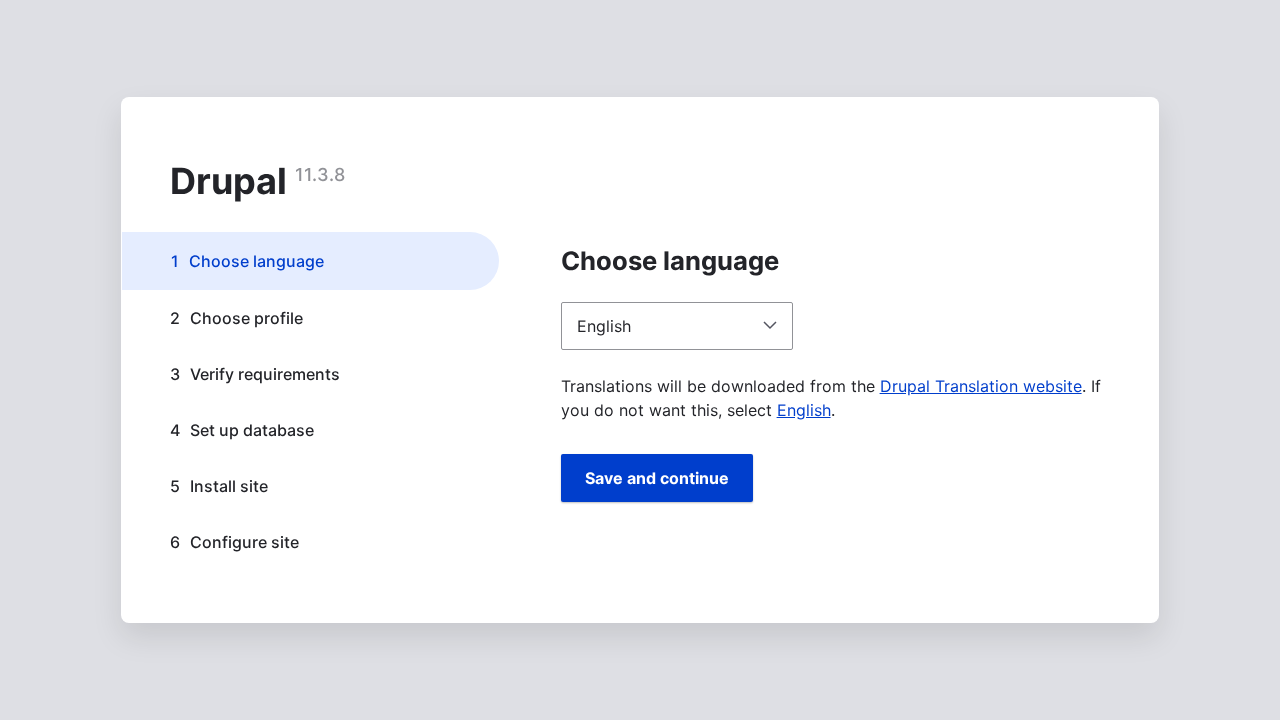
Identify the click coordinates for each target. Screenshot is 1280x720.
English (804, 410)
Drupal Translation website (981, 386)
